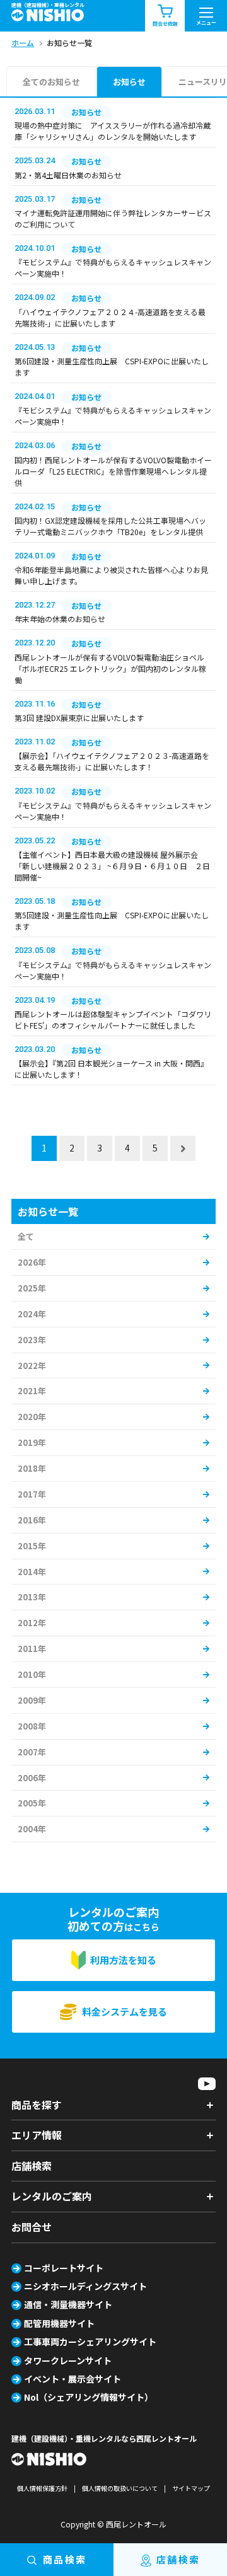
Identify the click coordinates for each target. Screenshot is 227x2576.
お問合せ (32, 2227)
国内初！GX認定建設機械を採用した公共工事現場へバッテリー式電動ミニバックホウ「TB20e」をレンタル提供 (110, 526)
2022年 (32, 1366)
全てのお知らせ (51, 82)
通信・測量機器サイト (68, 2304)
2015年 (32, 1546)
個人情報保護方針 (42, 2488)
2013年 (32, 1597)
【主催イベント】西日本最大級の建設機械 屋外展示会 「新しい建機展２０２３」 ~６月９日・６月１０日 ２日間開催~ (112, 866)
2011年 (32, 1649)
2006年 (32, 1778)
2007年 (32, 1752)
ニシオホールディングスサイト (85, 2286)
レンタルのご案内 (52, 2196)
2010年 (32, 1674)
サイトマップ (191, 2488)
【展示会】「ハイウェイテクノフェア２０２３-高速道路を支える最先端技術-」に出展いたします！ (112, 761)
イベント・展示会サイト (73, 2379)
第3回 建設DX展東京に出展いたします (79, 718)
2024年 (32, 1314)
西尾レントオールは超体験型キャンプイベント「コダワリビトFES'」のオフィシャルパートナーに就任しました (113, 1019)
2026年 (32, 1262)
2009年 (32, 1700)
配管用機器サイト (59, 2323)
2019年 (32, 1442)
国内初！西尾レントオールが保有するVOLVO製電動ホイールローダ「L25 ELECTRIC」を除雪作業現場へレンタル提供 (113, 471)
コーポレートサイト (64, 2268)
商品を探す (37, 2105)
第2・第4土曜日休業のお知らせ (68, 175)
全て (26, 1236)
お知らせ (129, 82)
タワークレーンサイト (68, 2360)
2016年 (32, 1520)
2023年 (32, 1340)
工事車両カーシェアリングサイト (90, 2342)
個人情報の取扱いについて (120, 2488)
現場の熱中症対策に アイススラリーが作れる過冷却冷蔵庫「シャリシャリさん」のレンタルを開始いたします (113, 131)
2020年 (32, 1417)
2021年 (32, 1391)
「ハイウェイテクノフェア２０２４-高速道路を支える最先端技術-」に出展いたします (110, 317)
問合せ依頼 (165, 24)
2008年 (32, 1726)
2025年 (32, 1288)
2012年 (32, 1623)
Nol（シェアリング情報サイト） (89, 2397)
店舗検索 (32, 2166)
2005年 (32, 1803)
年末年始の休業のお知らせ (60, 619)
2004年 (32, 1829)
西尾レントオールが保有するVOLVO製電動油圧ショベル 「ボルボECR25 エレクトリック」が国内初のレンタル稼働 (110, 668)
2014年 (32, 1572)
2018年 (32, 1468)
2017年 (32, 1494)
